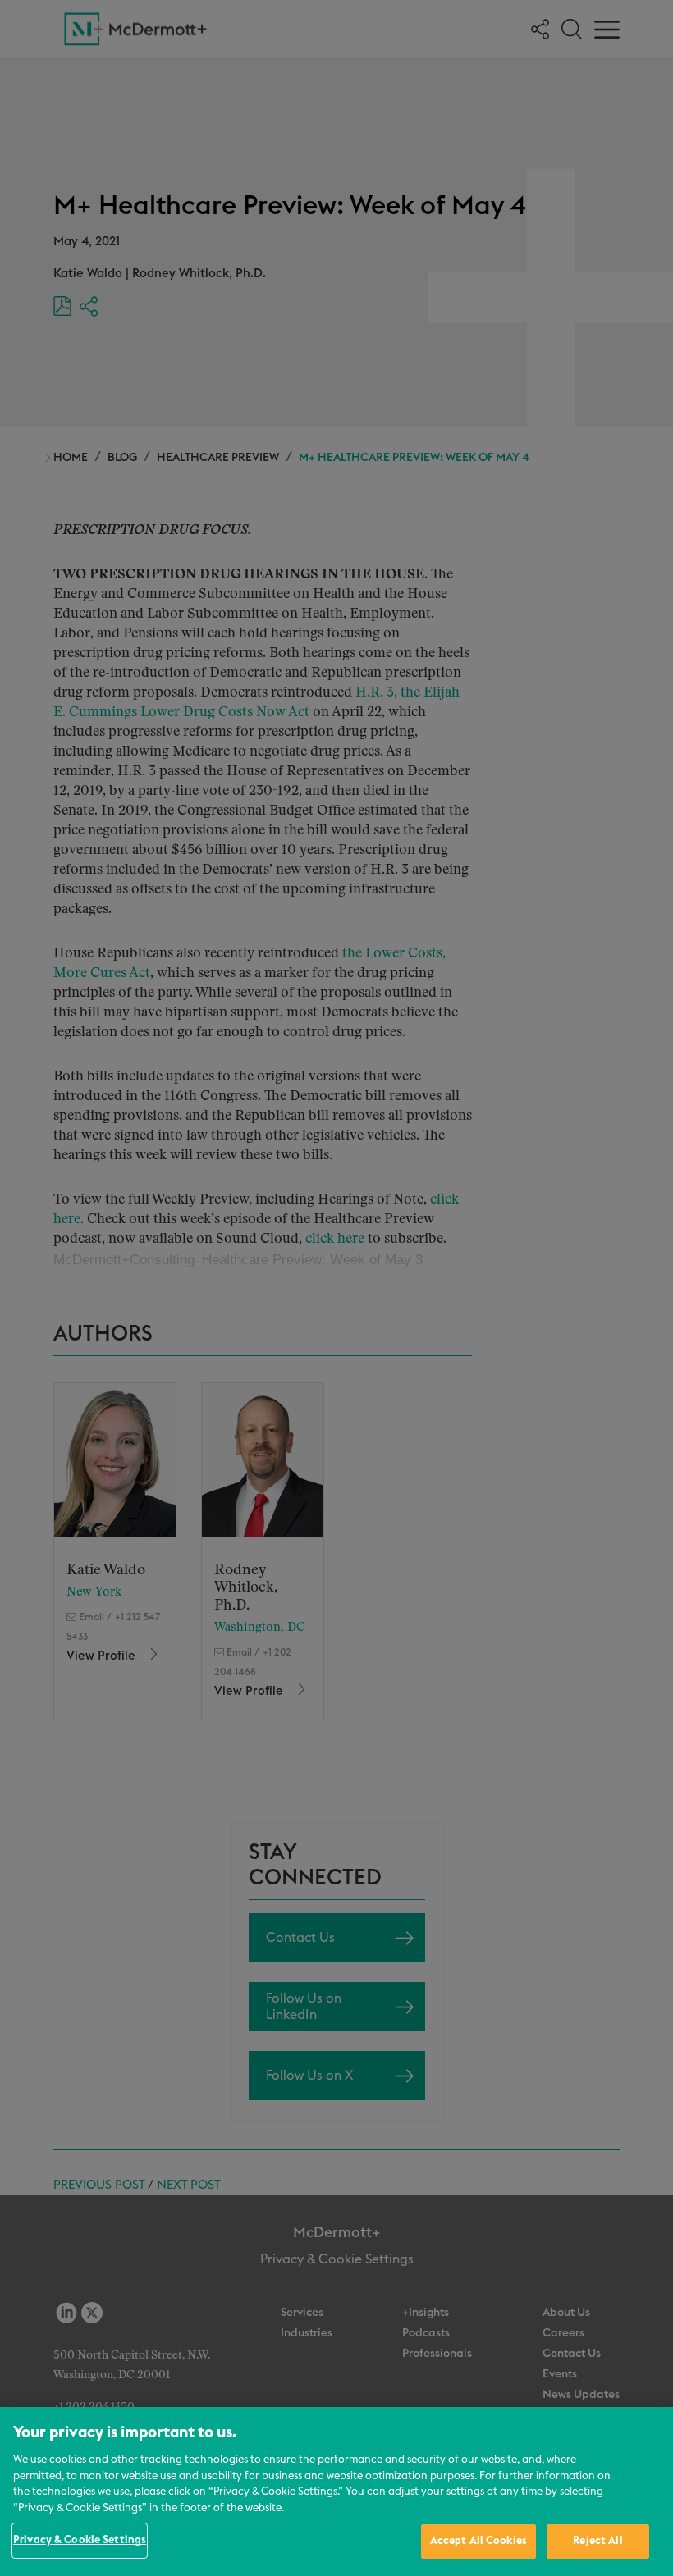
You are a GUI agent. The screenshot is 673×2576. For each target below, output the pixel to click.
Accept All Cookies (478, 2541)
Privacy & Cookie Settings (80, 2540)
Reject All (597, 2541)
